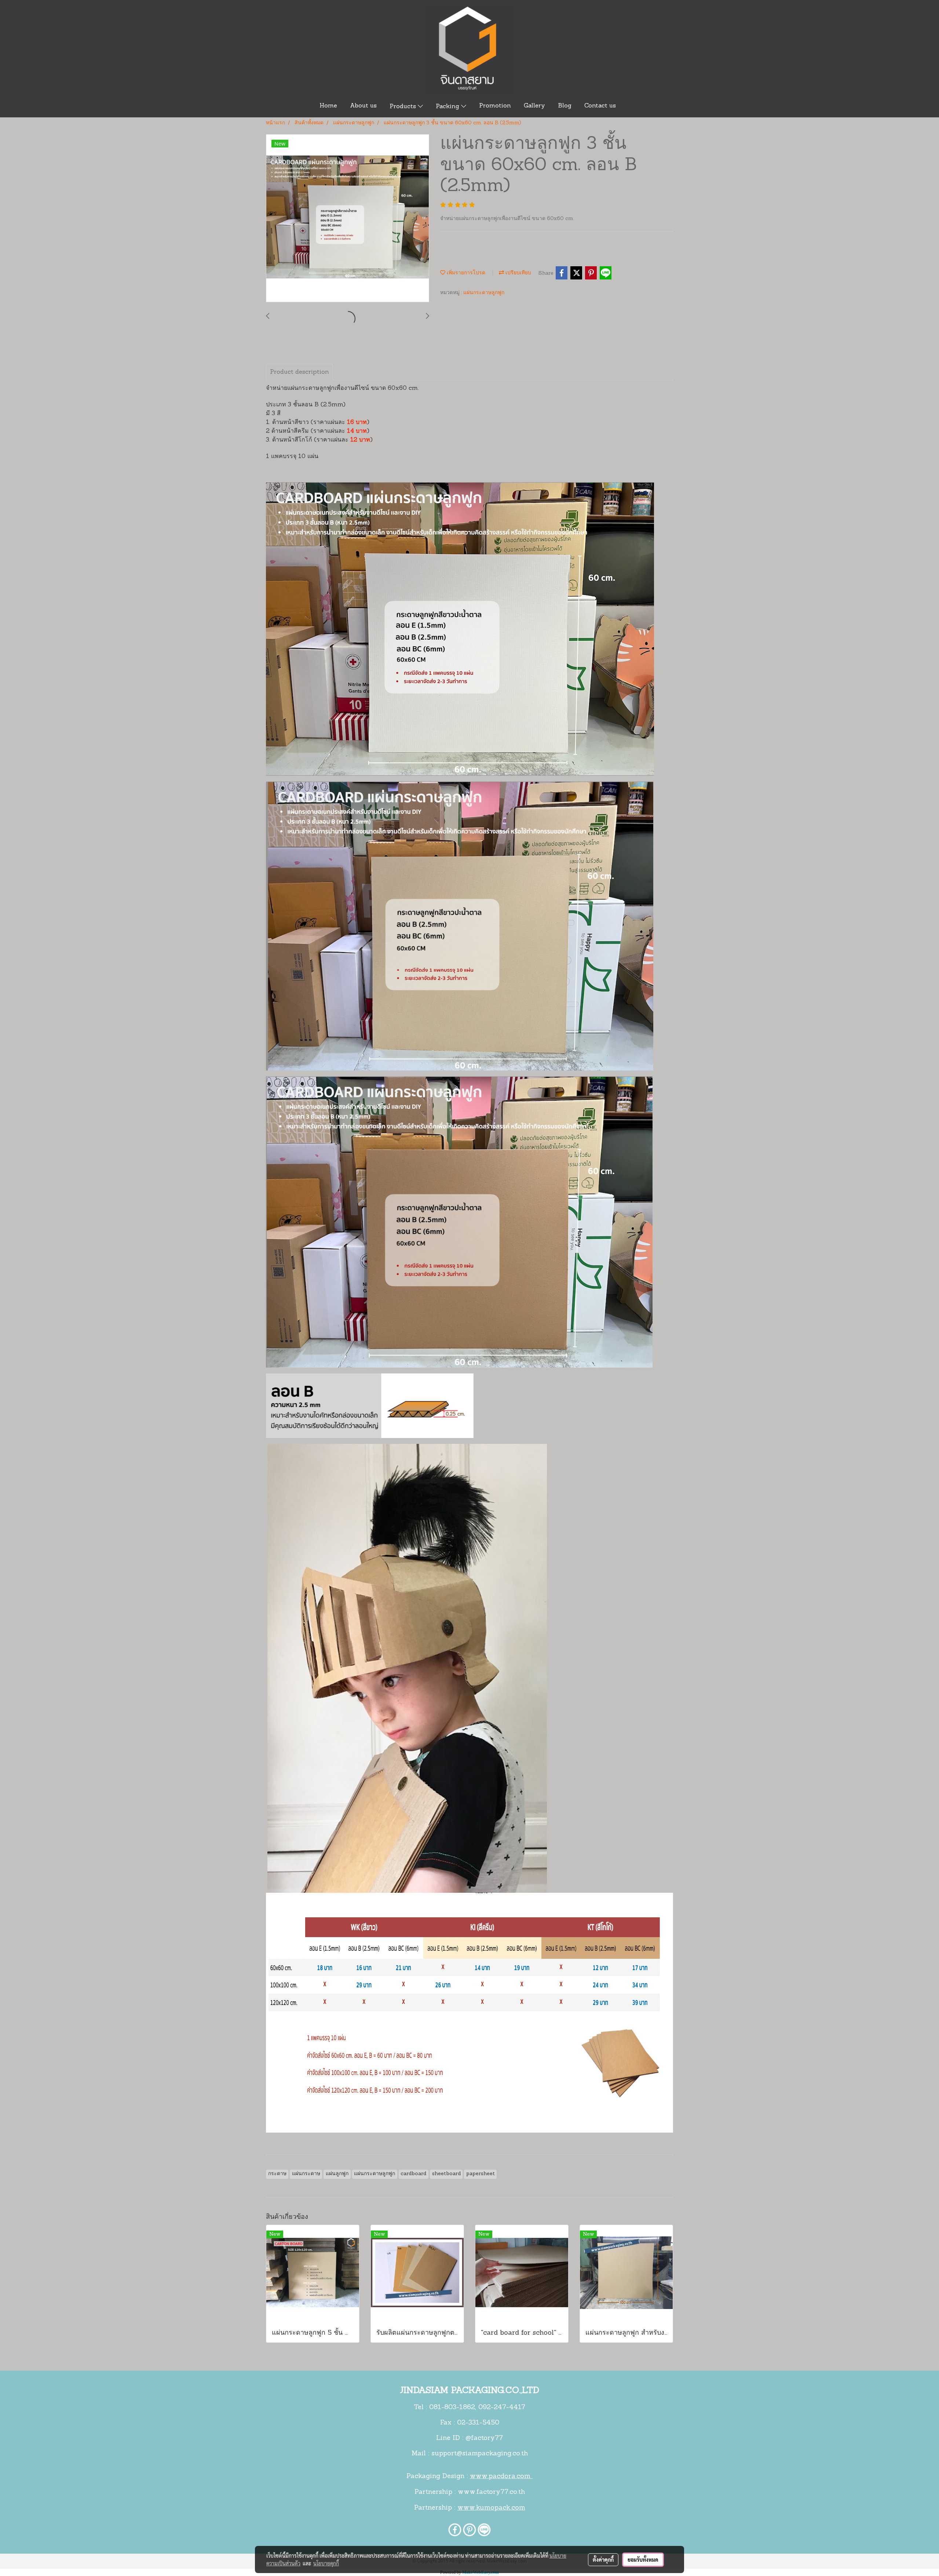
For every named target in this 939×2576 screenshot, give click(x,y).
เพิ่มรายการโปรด (465, 273)
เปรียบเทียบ (518, 273)
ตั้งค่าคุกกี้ (603, 2559)
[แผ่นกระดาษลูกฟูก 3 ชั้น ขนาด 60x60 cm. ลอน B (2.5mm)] (348, 219)
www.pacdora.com (501, 2477)
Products (404, 107)
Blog (565, 106)
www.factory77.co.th (491, 2492)
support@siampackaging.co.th (480, 2454)
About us (363, 106)
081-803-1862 (452, 2408)
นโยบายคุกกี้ (326, 2563)
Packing (448, 107)
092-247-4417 (502, 2408)
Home (328, 106)
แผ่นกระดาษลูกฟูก (484, 293)
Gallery (534, 106)
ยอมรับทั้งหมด (643, 2559)
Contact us (600, 106)
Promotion (495, 106)
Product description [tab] (299, 372)
